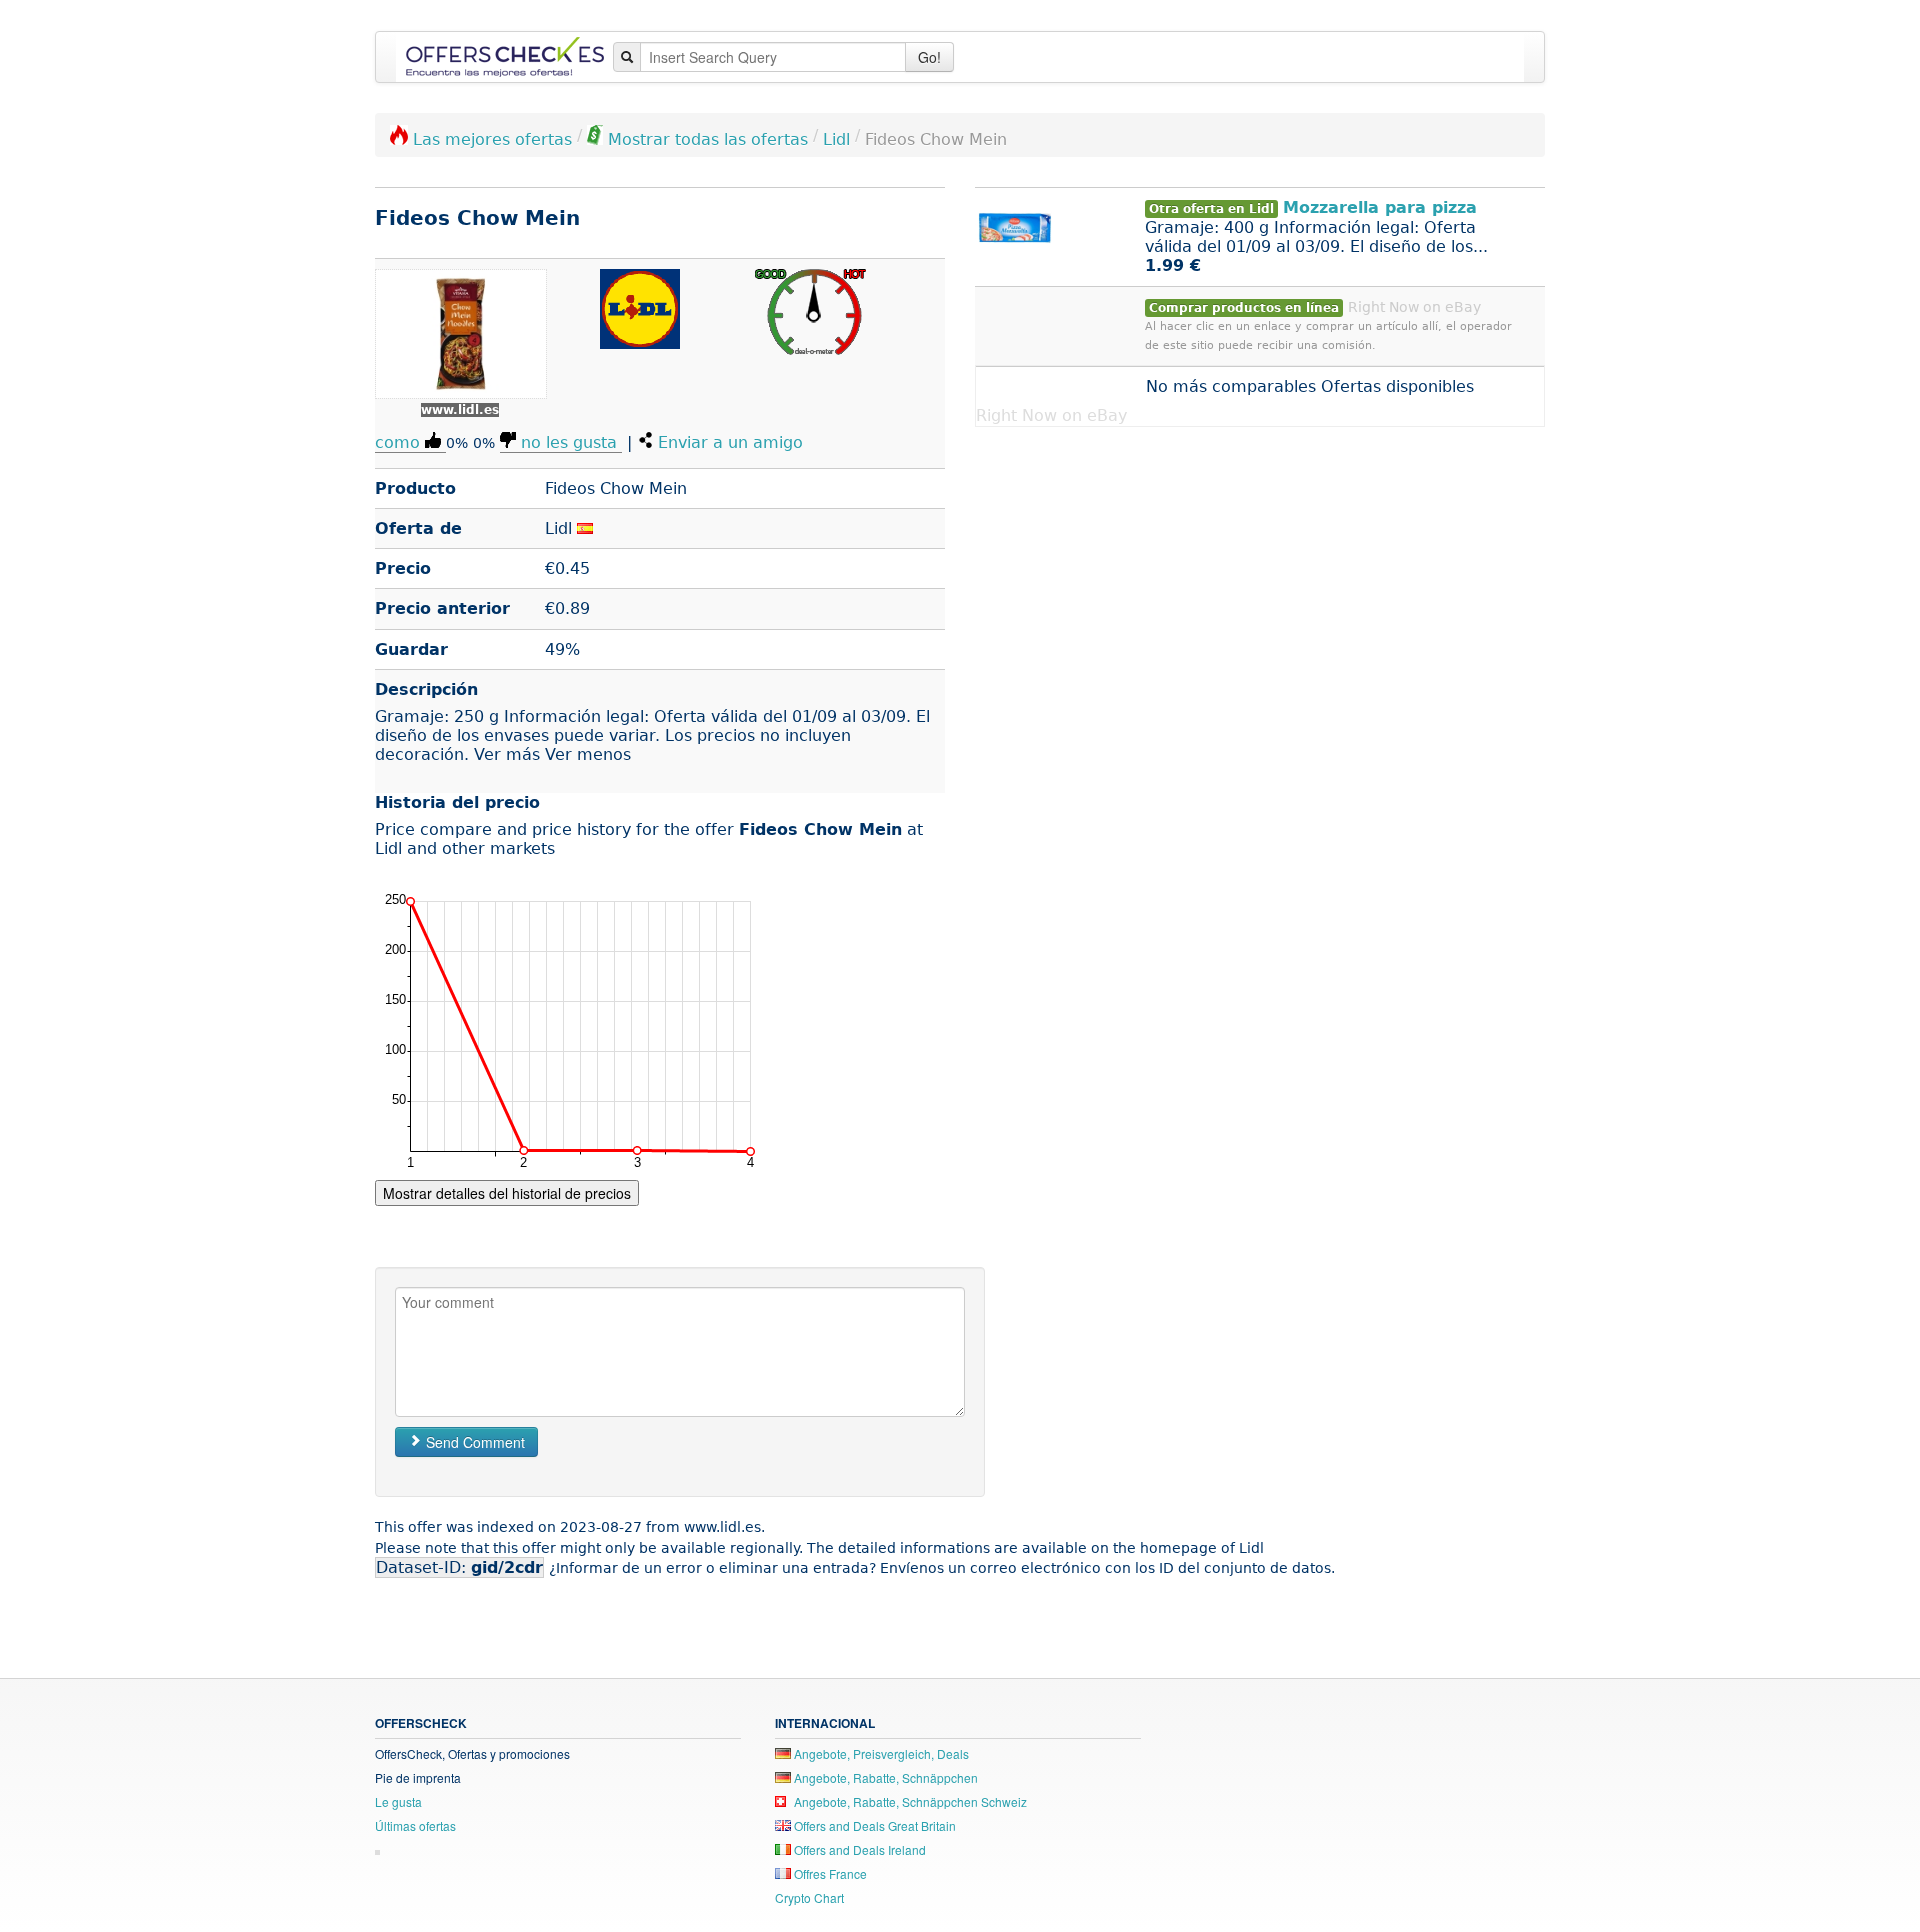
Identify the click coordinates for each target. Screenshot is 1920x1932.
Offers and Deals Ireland (858, 1849)
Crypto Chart (809, 1897)
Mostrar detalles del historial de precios (507, 1193)
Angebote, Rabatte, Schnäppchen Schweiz (909, 1801)
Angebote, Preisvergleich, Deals (880, 1753)
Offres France (829, 1873)
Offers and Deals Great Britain (873, 1825)
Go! (929, 57)
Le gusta (398, 1801)
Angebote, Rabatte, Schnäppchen (884, 1777)
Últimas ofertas (415, 1825)
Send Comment (473, 1442)
